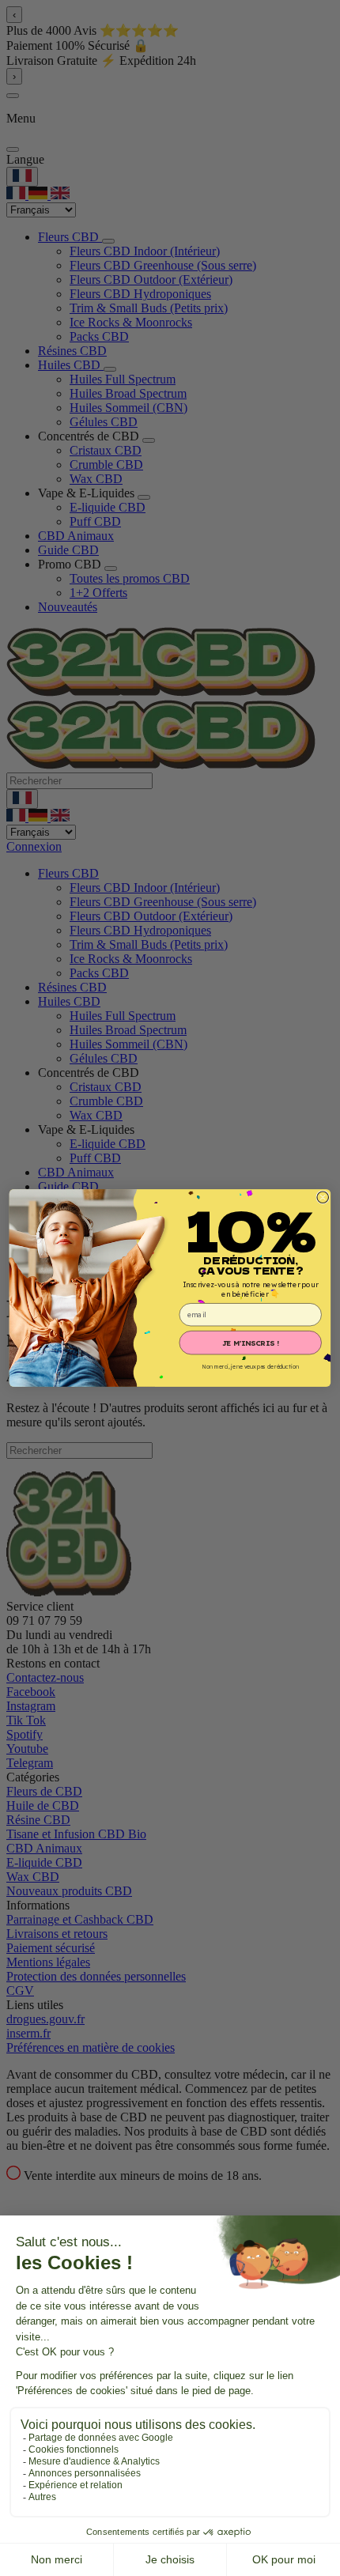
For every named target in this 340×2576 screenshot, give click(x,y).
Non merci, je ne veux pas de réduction (251, 1367)
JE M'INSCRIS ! (251, 1343)
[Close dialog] (323, 1197)
